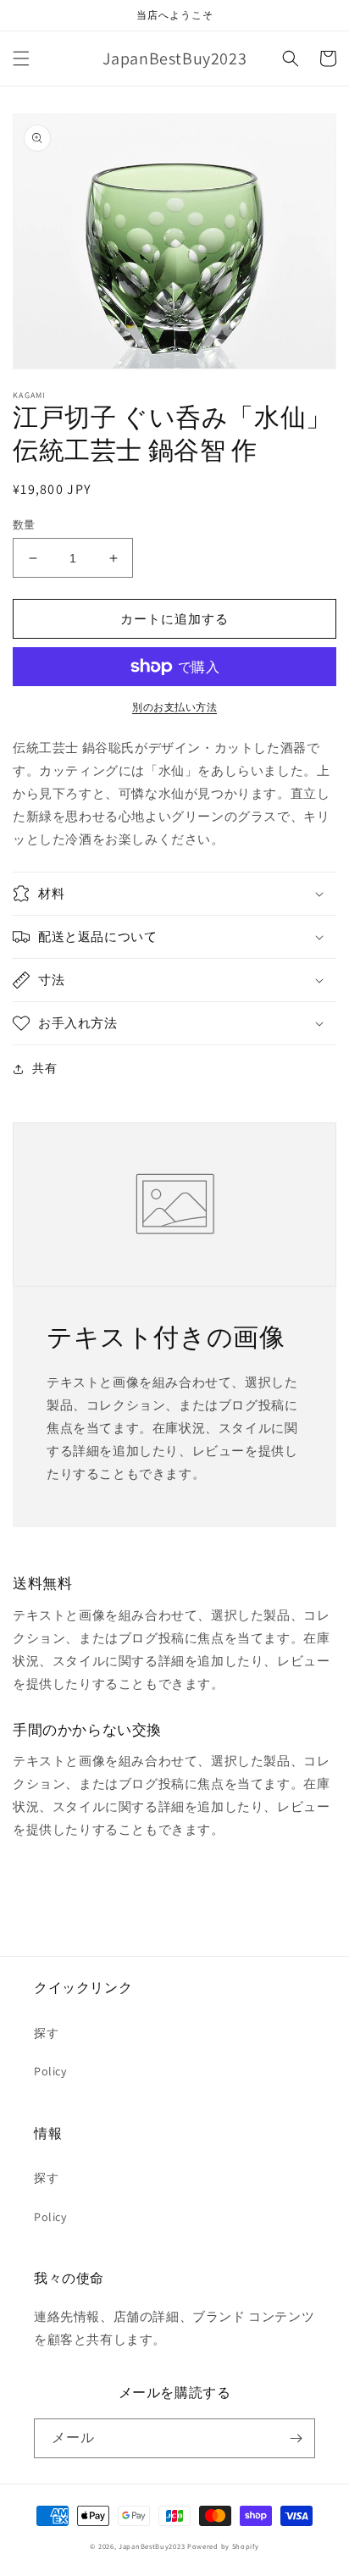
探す (46, 2033)
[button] (21, 58)
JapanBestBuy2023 (152, 2546)
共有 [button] (44, 1068)
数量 (24, 525)
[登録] (296, 2438)
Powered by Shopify (223, 2546)
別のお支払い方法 (174, 707)
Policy (50, 2071)
